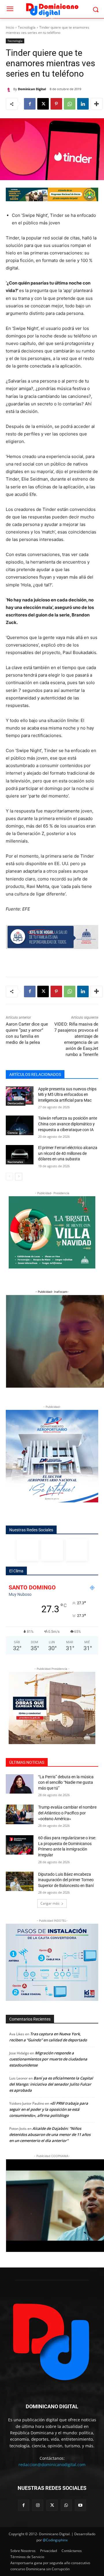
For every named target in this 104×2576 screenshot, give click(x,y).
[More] (96, 104)
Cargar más (50, 1903)
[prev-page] (9, 1177)
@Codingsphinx (55, 2540)
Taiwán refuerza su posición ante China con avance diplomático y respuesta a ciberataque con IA (68, 1124)
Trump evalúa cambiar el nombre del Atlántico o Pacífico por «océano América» (67, 1813)
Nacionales (15, 1162)
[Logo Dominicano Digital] (52, 9)
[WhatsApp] (70, 104)
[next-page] (19, 1177)
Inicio (10, 27)
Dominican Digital (32, 89)
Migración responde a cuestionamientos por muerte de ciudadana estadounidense (48, 2059)
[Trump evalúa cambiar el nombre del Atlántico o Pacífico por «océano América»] (20, 1814)
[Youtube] (80, 2505)
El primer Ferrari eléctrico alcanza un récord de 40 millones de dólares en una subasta (68, 1153)
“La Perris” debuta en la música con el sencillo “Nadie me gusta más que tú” (66, 1782)
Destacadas (16, 1103)
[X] (43, 104)
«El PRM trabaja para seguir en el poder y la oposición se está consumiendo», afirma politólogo (49, 2109)
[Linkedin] (83, 104)
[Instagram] (52, 1550)
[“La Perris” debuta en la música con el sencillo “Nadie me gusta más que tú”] (20, 1784)
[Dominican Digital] (10, 89)
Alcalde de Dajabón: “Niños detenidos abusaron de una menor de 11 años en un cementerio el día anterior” (50, 2134)
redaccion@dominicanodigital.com (52, 2465)
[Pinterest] (56, 104)
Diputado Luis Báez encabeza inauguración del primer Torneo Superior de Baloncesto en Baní (66, 1880)
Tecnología (27, 27)
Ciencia (13, 1133)
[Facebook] (30, 104)
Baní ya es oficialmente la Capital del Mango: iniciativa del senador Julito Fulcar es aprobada (51, 2084)
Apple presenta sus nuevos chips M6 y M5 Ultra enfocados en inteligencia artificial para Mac (67, 1095)
